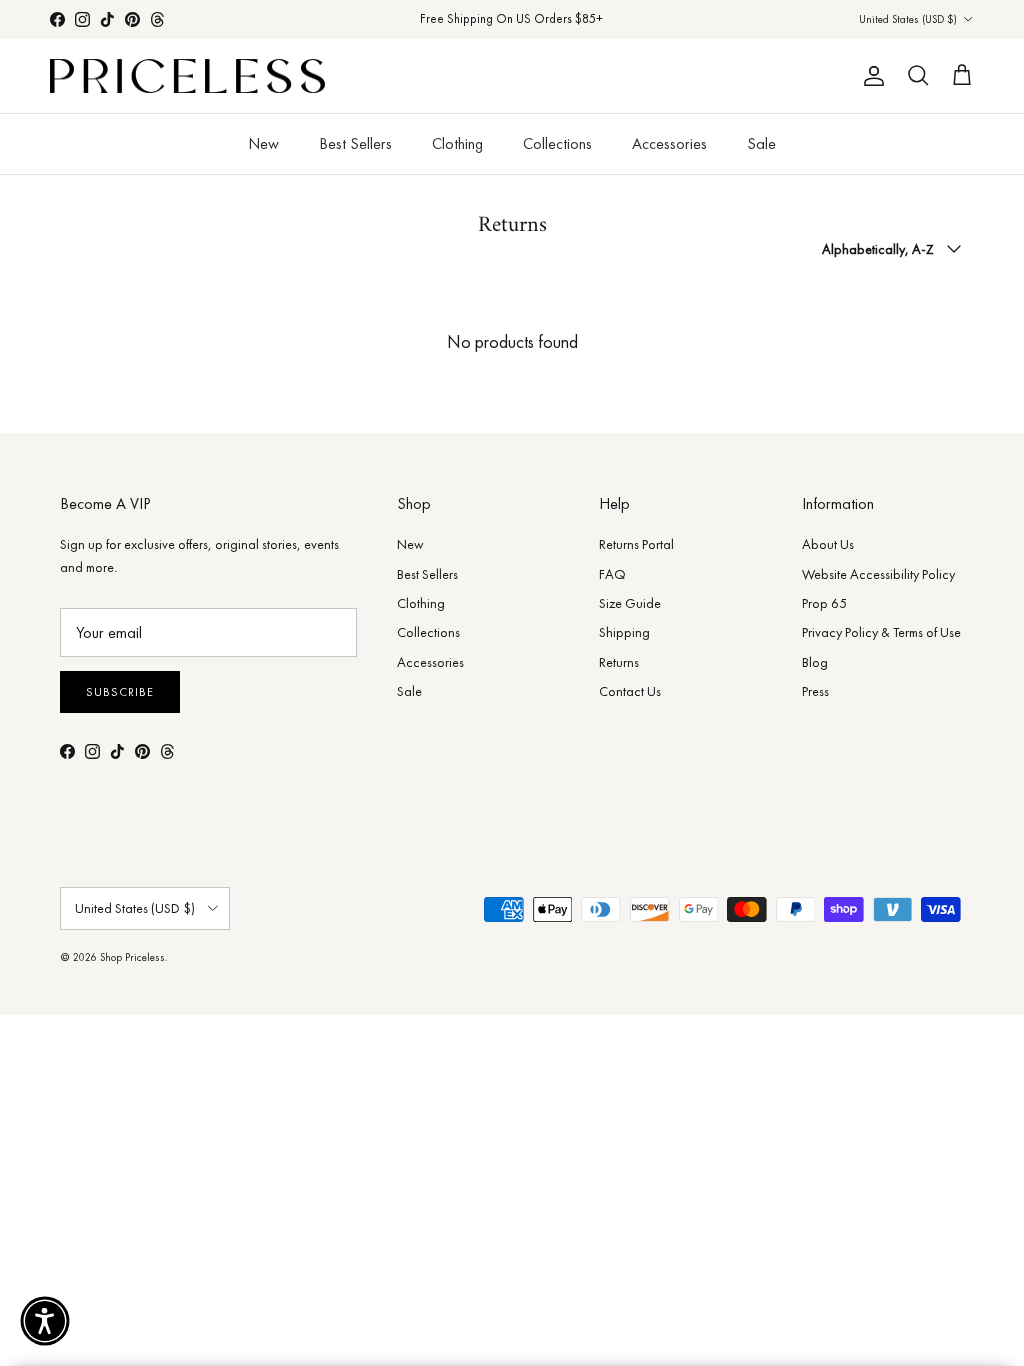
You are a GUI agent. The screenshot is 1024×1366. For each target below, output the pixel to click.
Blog (815, 662)
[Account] (870, 76)
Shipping (624, 632)
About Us (828, 544)
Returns (619, 662)
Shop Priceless (132, 957)
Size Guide (630, 603)
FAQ (612, 574)
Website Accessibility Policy (878, 574)
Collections (557, 143)
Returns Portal (636, 544)
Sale (761, 143)
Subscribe (120, 692)
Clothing (457, 143)
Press (815, 691)
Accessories (669, 143)
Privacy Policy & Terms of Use (881, 632)
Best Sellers (355, 143)
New (263, 143)
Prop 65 (824, 603)
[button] (45, 1321)
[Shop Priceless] (187, 76)
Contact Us (630, 691)
